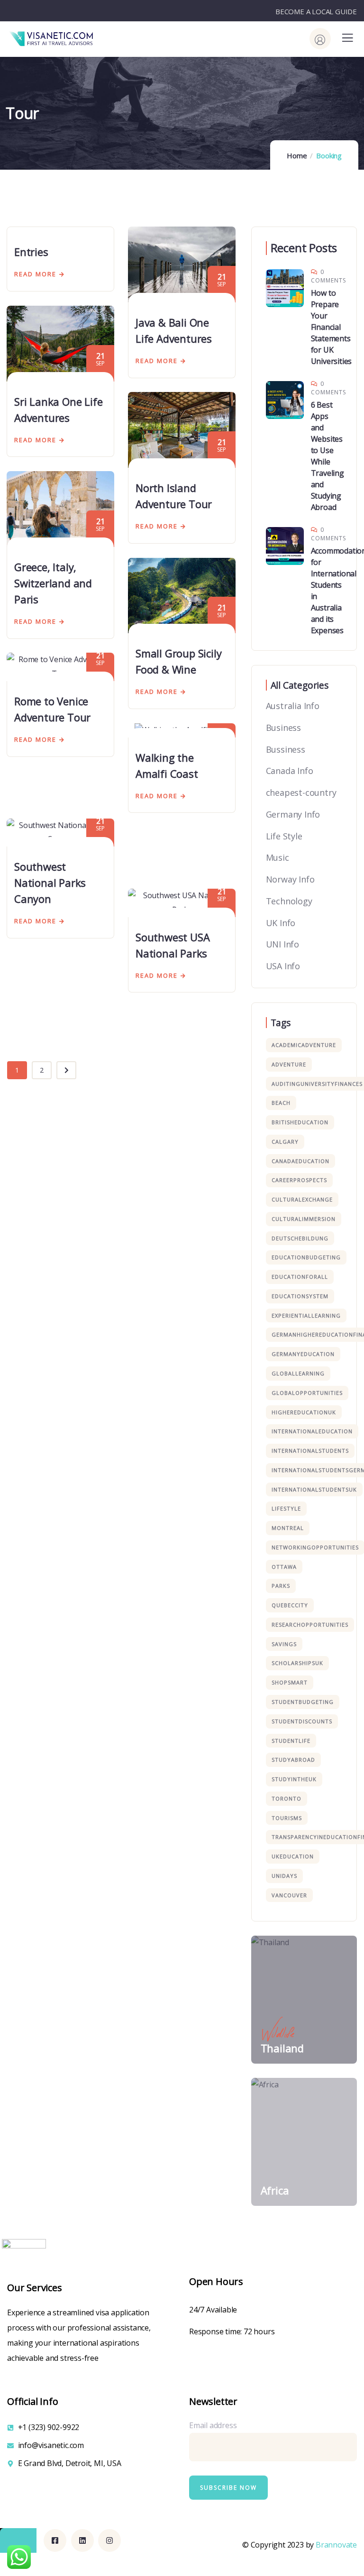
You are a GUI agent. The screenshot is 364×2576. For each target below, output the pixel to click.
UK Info (281, 923)
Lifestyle (286, 1508)
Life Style (284, 836)
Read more (35, 274)
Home (297, 155)
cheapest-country (301, 792)
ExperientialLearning (306, 1315)
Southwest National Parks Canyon (50, 883)
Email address (213, 2425)
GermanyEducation (303, 1354)
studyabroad (293, 1760)
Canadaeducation (300, 1161)
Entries (31, 252)
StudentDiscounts (302, 1721)
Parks (281, 1586)
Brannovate (336, 2545)
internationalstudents (310, 1451)
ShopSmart (290, 1682)
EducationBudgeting (306, 1257)
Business (283, 728)
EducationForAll (300, 1277)
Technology (289, 901)
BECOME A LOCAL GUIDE (316, 11)
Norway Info (290, 879)
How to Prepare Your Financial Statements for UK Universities (332, 327)
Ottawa (284, 1567)
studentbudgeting (303, 1702)
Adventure (289, 1064)
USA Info (283, 966)
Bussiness (286, 749)
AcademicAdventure (304, 1045)
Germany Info (293, 814)
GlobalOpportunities (307, 1393)
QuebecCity (290, 1605)
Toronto (287, 1798)
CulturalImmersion (304, 1219)
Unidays (284, 1876)
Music (278, 857)
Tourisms (287, 1818)
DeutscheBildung (300, 1238)
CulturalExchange (302, 1199)
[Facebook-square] (55, 2540)
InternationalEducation (312, 1431)
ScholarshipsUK (297, 1663)
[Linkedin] (82, 2540)
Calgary (285, 1142)
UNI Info (282, 944)
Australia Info (293, 706)
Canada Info (290, 771)
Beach (281, 1103)
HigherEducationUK (304, 1412)
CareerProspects (299, 1180)
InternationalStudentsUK (314, 1489)
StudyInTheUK (294, 1779)
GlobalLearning (298, 1373)
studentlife (291, 1741)
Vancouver (289, 1895)
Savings (284, 1644)
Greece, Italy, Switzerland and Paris (53, 583)
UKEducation (293, 1856)
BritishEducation (300, 1122)
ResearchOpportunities (310, 1625)
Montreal (288, 1528)
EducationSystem (300, 1296)
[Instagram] (109, 2540)
